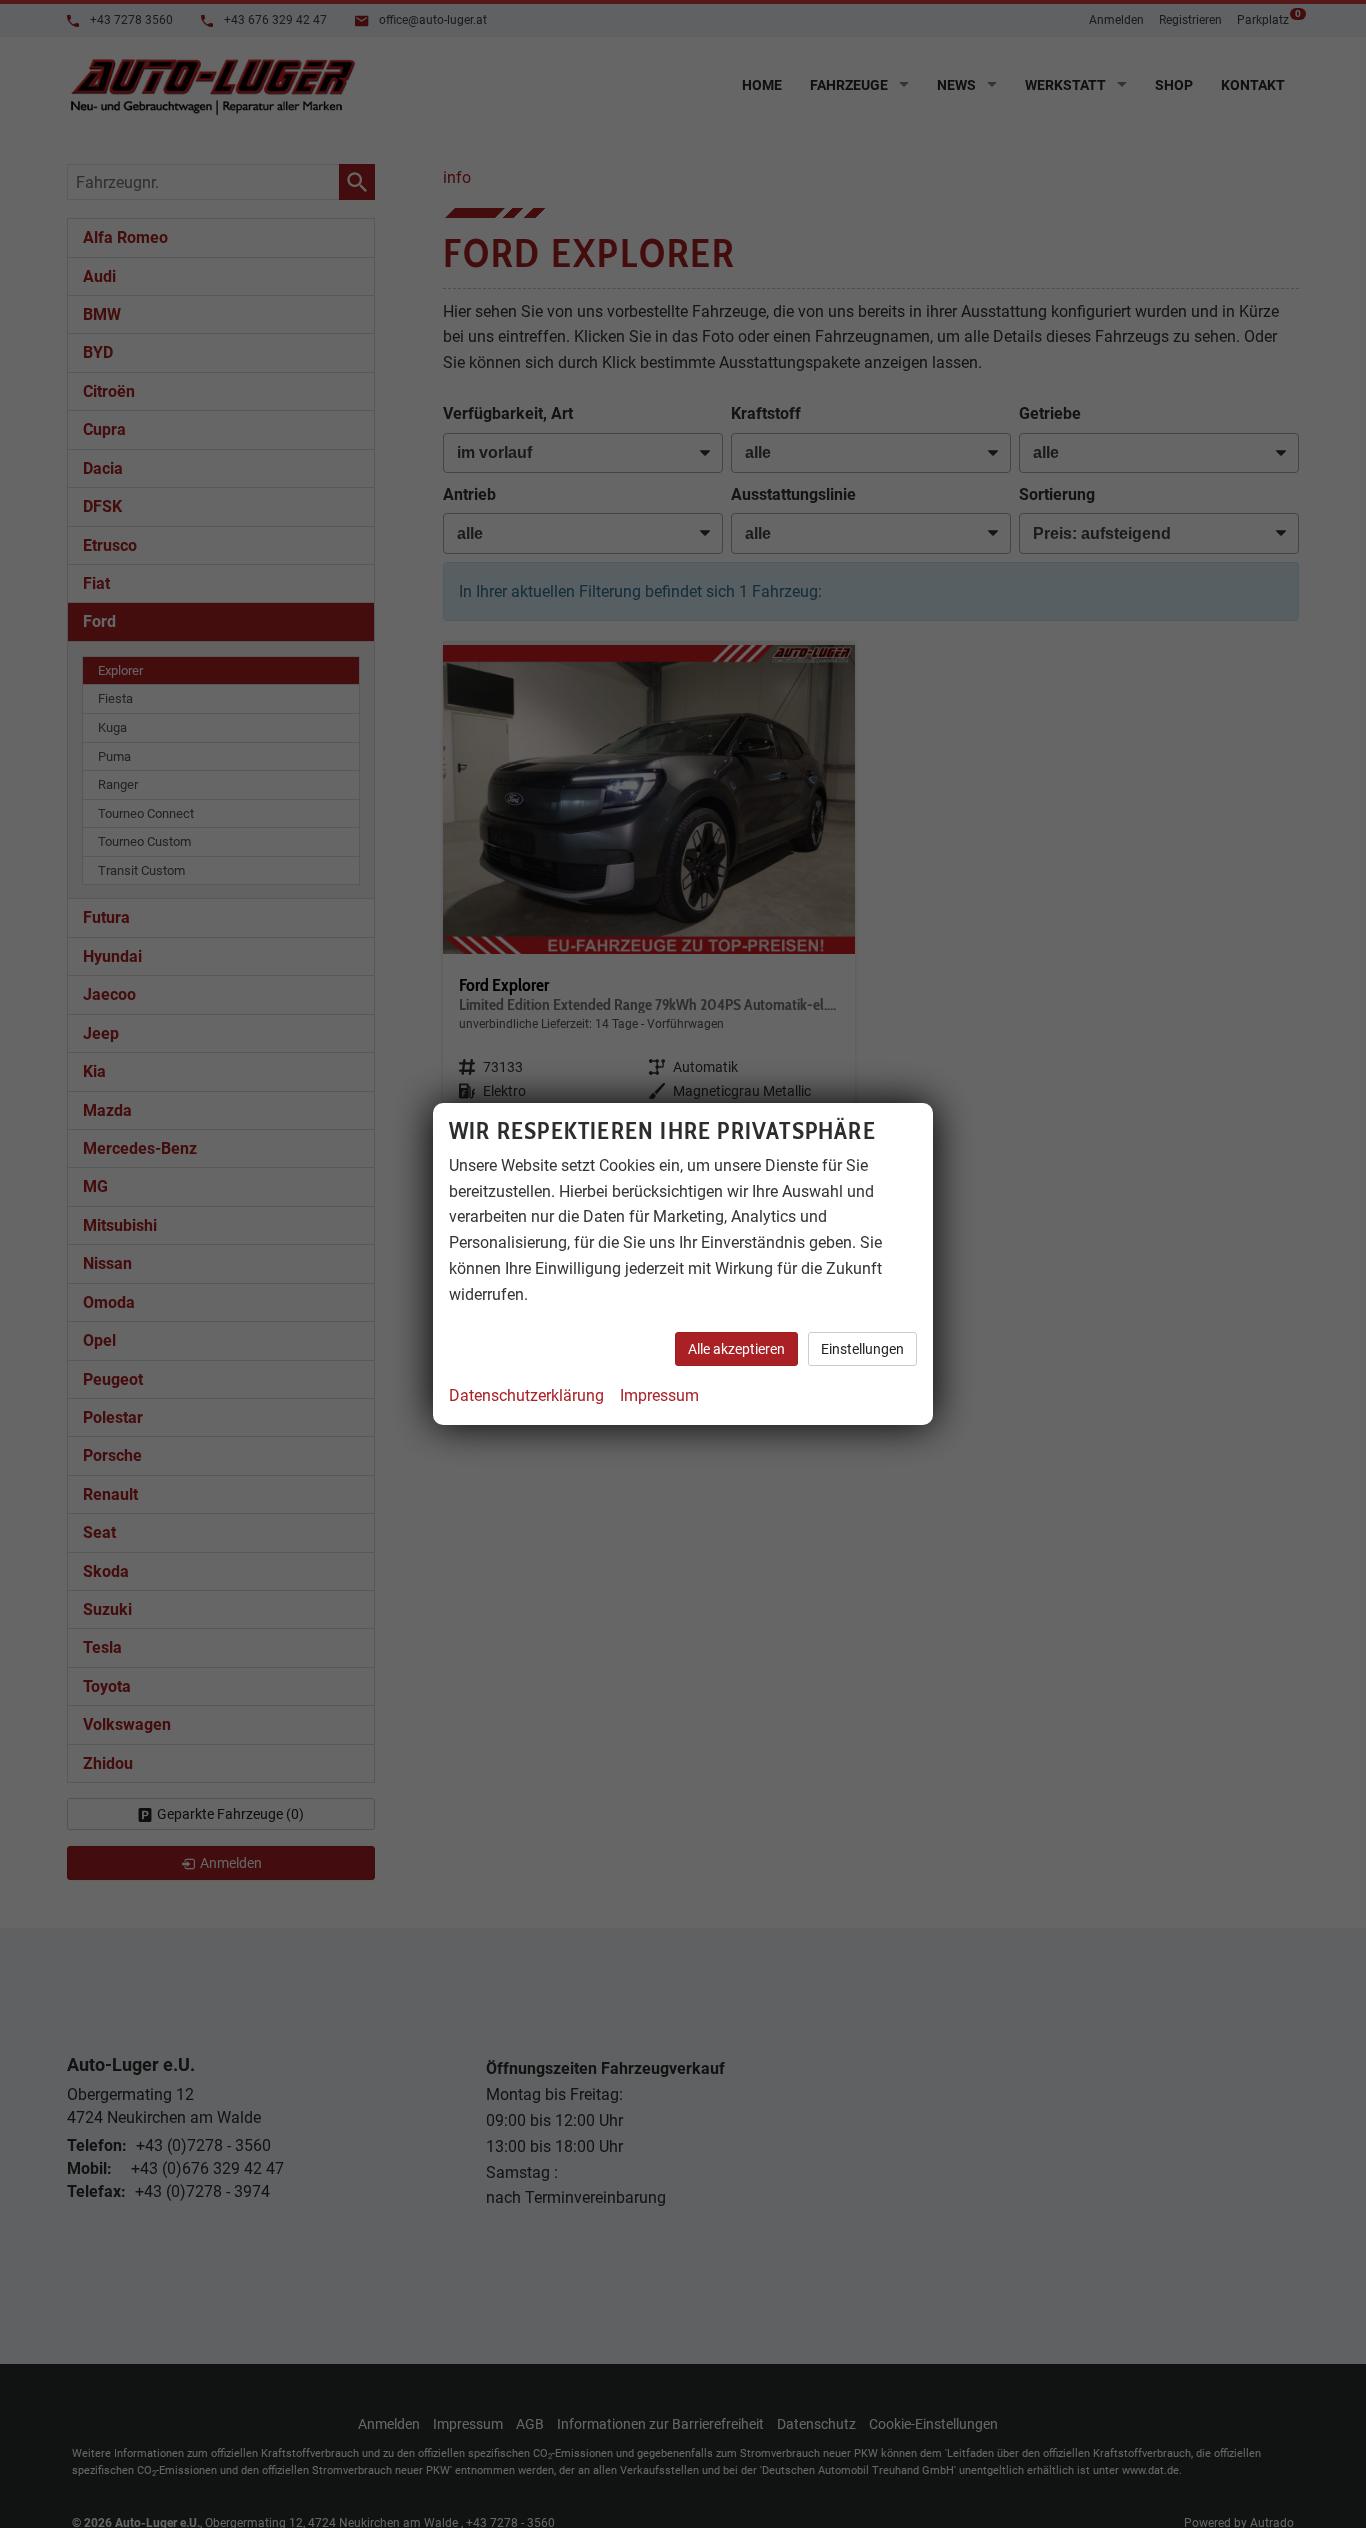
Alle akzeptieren (736, 1349)
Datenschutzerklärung (526, 1395)
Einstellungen (862, 1349)
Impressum (659, 1395)
